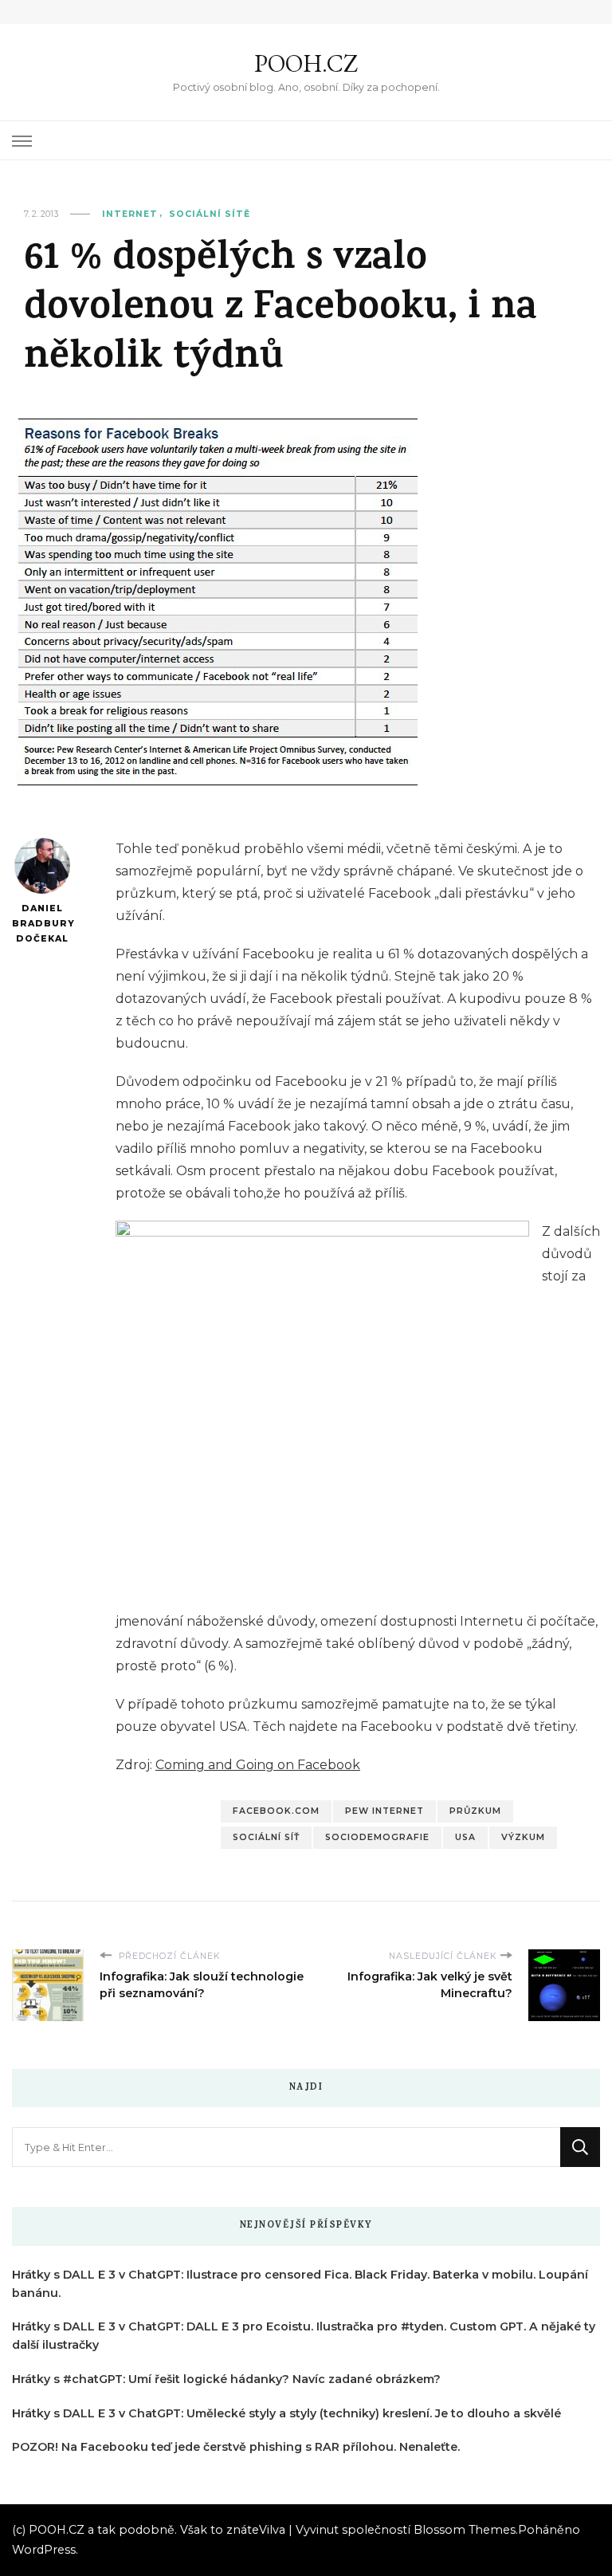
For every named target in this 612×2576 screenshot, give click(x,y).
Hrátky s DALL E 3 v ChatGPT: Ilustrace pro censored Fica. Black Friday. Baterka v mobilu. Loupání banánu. (300, 2284)
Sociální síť (266, 1837)
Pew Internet (384, 1811)
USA (465, 1837)
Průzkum (475, 1811)
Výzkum (523, 1837)
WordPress (44, 2550)
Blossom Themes (465, 2530)
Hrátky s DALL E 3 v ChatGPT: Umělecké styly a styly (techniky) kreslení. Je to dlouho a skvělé (286, 2413)
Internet (130, 214)
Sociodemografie (377, 1837)
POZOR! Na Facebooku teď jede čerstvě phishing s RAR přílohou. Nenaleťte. (236, 2447)
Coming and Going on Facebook (258, 1765)
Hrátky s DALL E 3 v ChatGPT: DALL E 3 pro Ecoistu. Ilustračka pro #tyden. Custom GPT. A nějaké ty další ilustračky (304, 2336)
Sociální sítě (210, 214)
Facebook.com (276, 1811)
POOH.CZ (306, 63)
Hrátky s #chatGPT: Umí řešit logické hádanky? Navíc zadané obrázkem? (226, 2379)
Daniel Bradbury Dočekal (42, 923)
